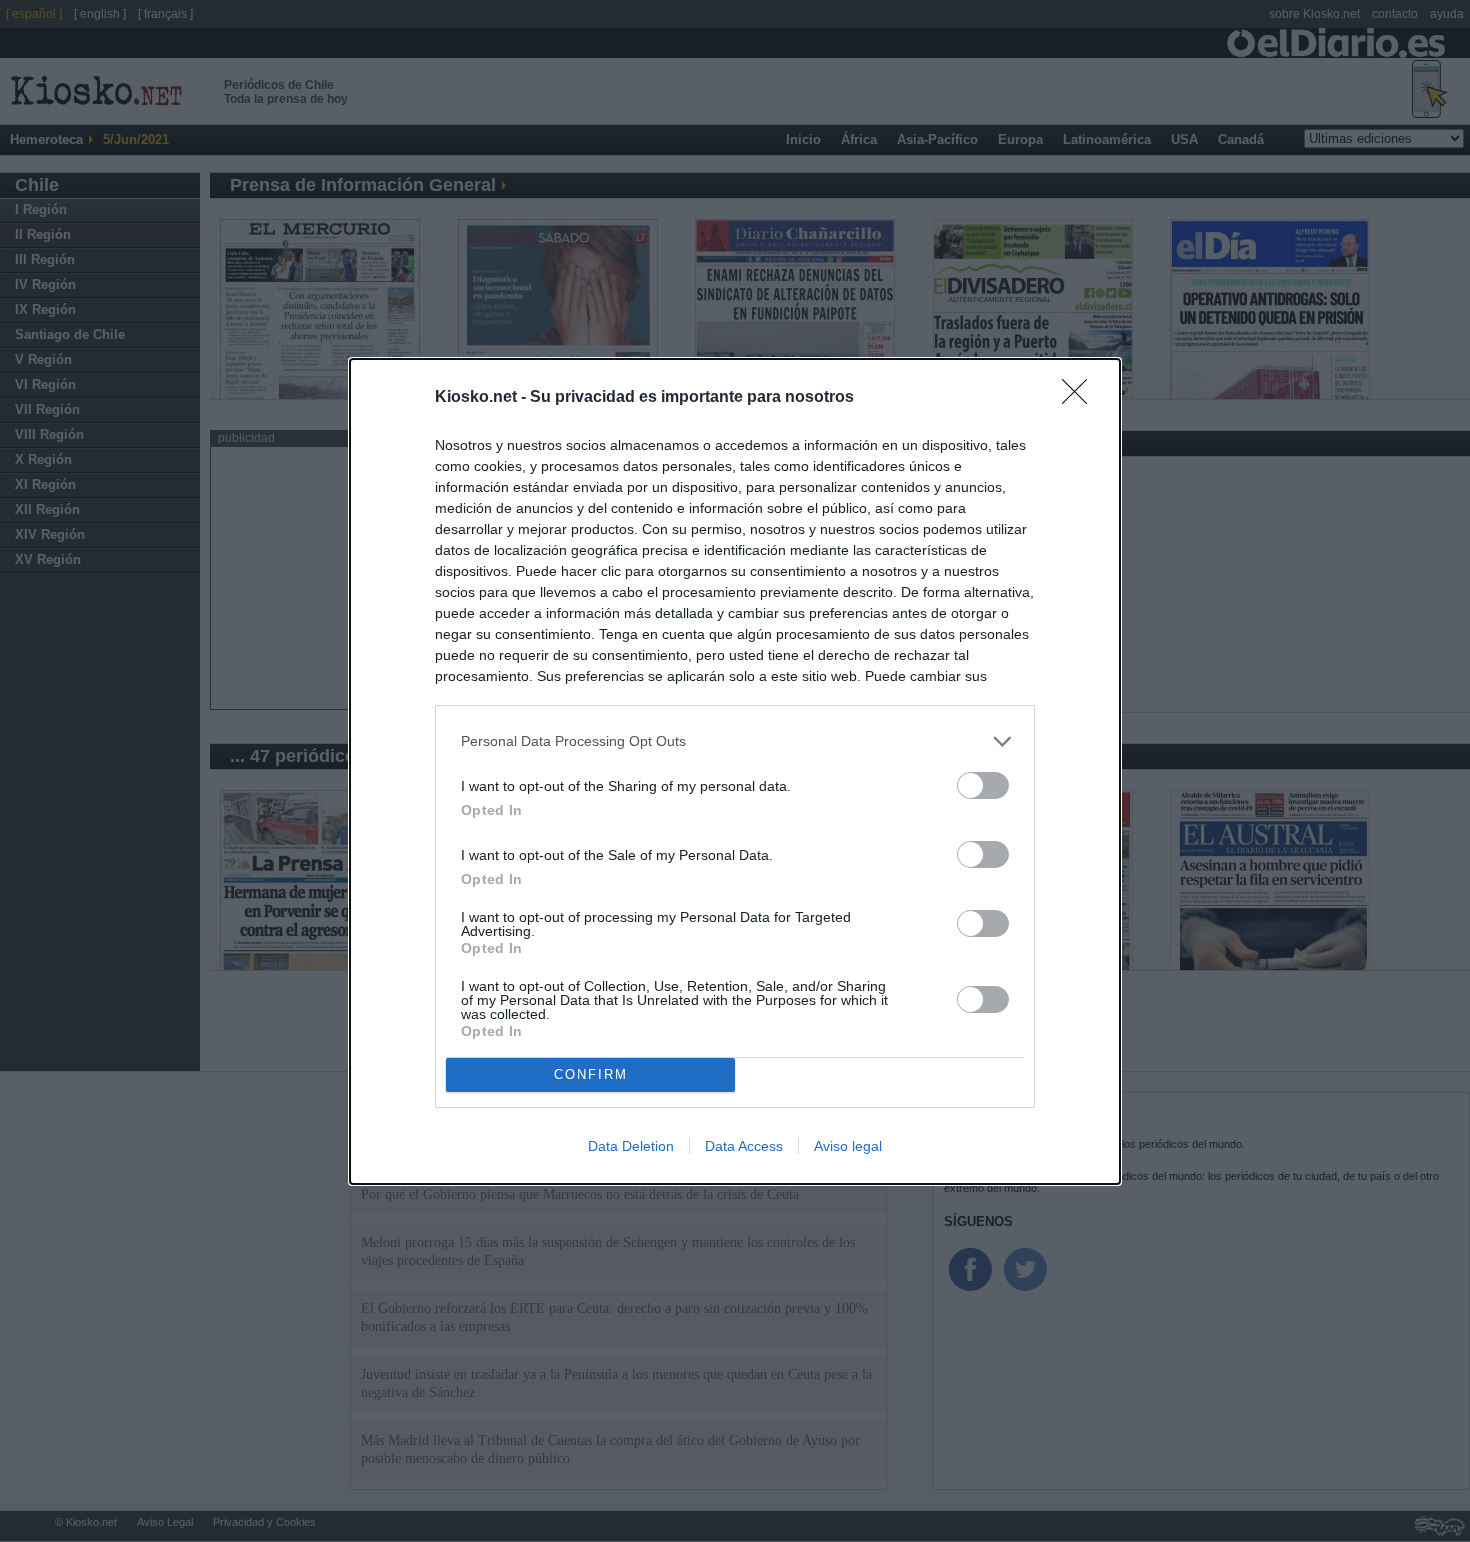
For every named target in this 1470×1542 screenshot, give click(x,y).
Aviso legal (848, 1146)
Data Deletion (631, 1146)
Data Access (744, 1146)
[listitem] (735, 741)
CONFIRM (591, 1074)
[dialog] (735, 771)
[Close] (1081, 398)
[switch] (983, 785)
